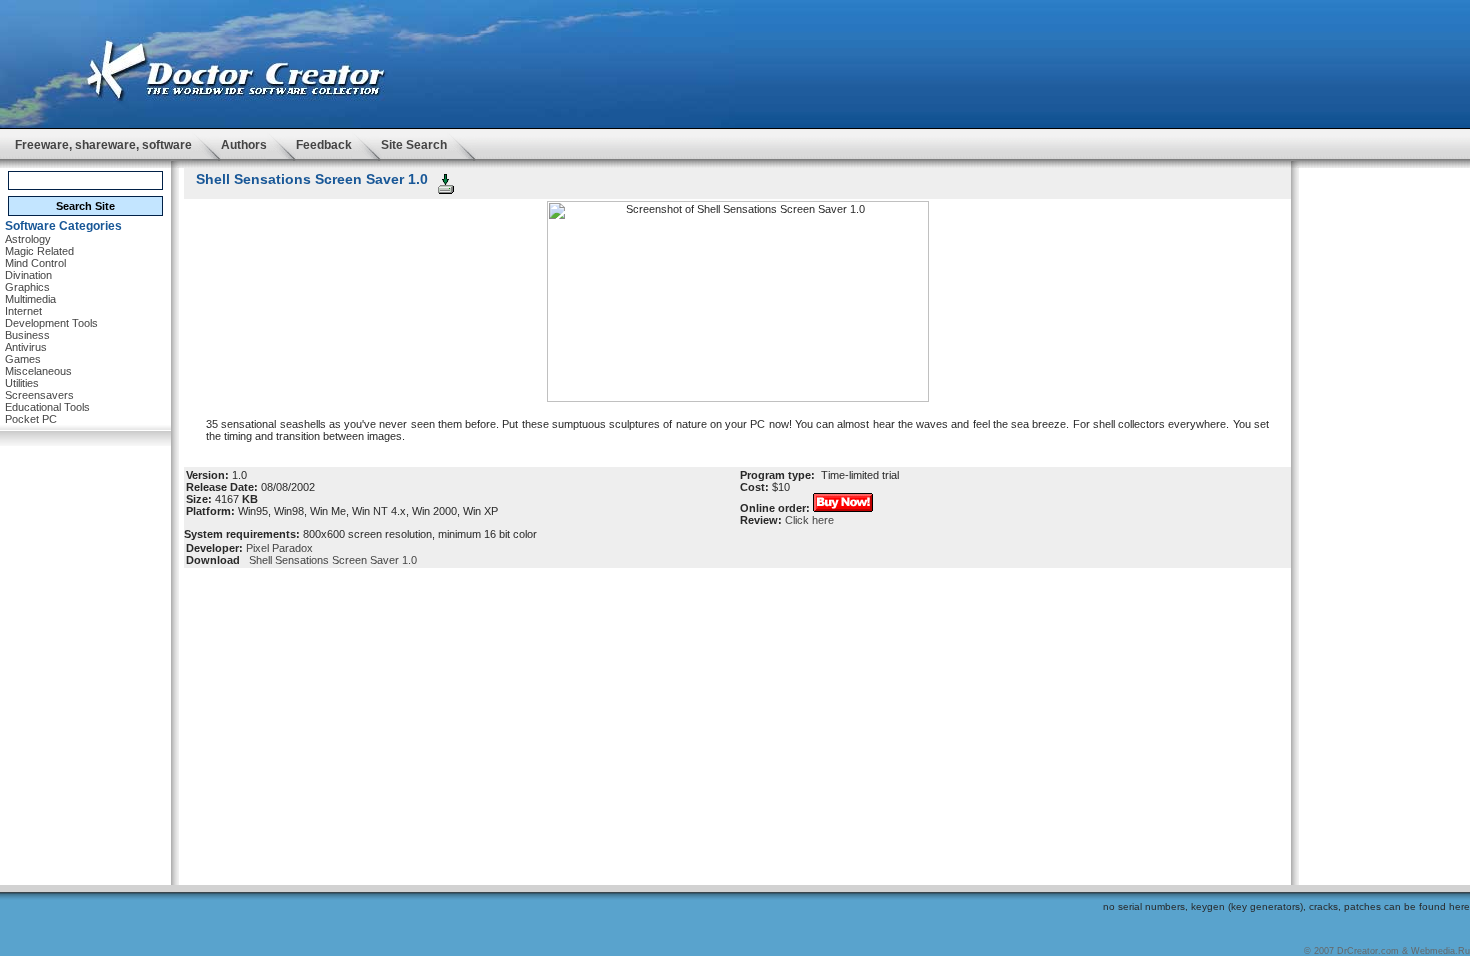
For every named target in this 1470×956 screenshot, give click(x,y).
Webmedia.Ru (1440, 951)
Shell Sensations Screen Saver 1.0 (330, 560)
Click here (809, 520)
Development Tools (51, 323)
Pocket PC (31, 419)
